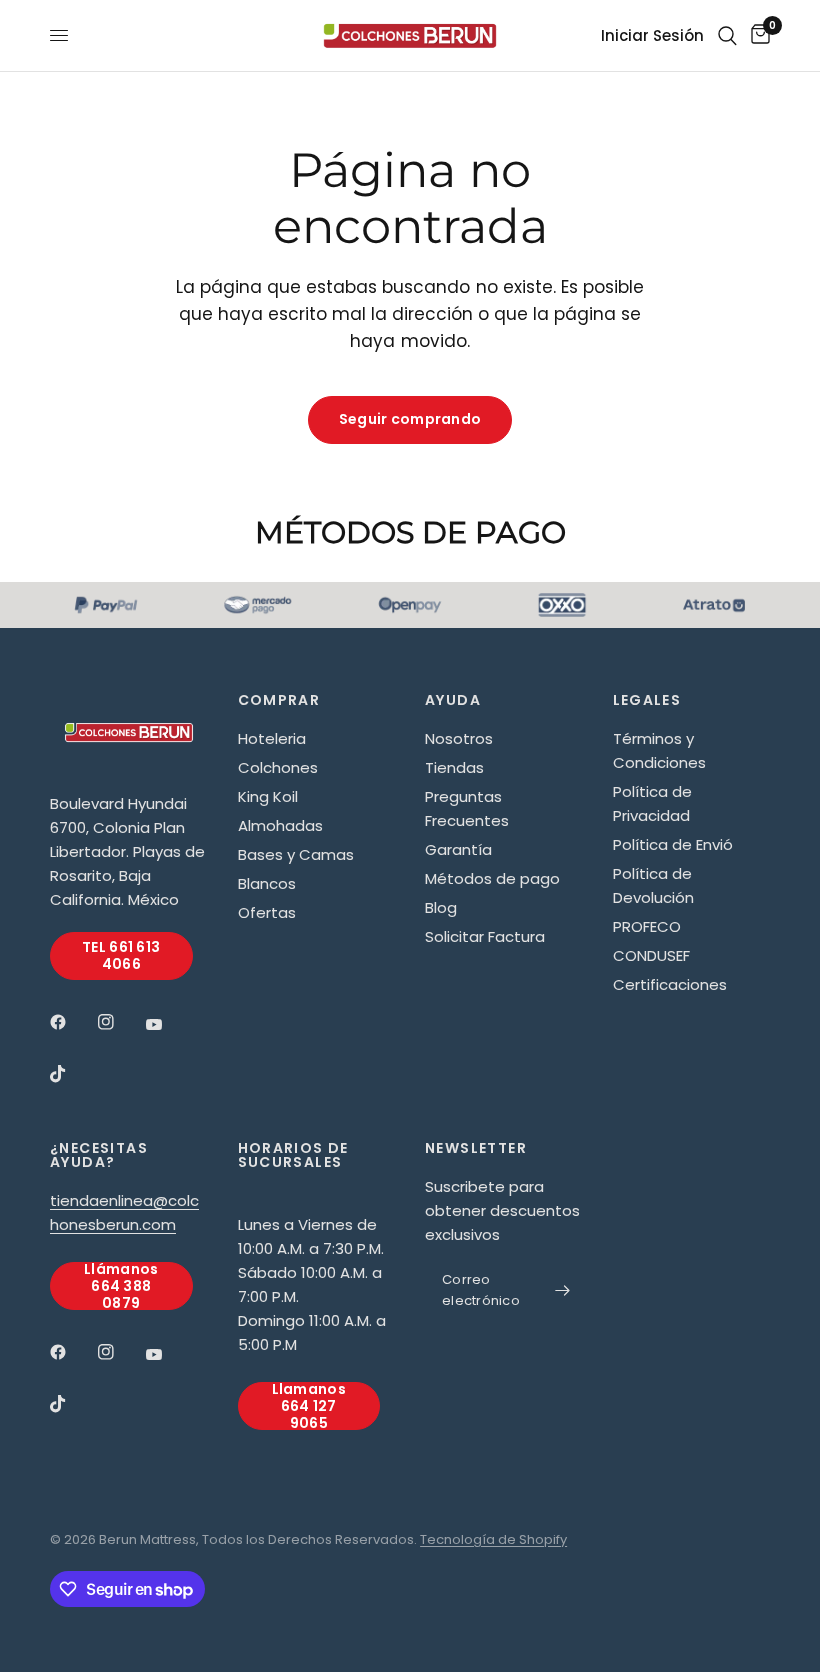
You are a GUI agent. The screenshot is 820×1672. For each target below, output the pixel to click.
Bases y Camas (296, 854)
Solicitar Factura (485, 936)
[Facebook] (72, 1022)
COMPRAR (279, 700)
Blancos (267, 883)
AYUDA (453, 700)
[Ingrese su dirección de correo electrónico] (563, 1291)
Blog (441, 907)
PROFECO (647, 926)
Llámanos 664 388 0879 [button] (121, 1286)
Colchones (278, 767)
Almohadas (280, 825)
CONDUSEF (651, 955)
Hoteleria (272, 738)
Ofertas (267, 912)
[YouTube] (168, 1025)
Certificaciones (670, 984)
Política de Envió (673, 844)
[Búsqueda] (727, 35)
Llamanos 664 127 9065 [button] (309, 1406)
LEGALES (647, 700)
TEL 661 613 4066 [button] (121, 955)
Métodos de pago (492, 878)
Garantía (458, 849)
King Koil (268, 796)
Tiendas (454, 767)
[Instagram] (120, 1022)
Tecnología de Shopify (493, 1539)
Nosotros (459, 738)
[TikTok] (72, 1074)
